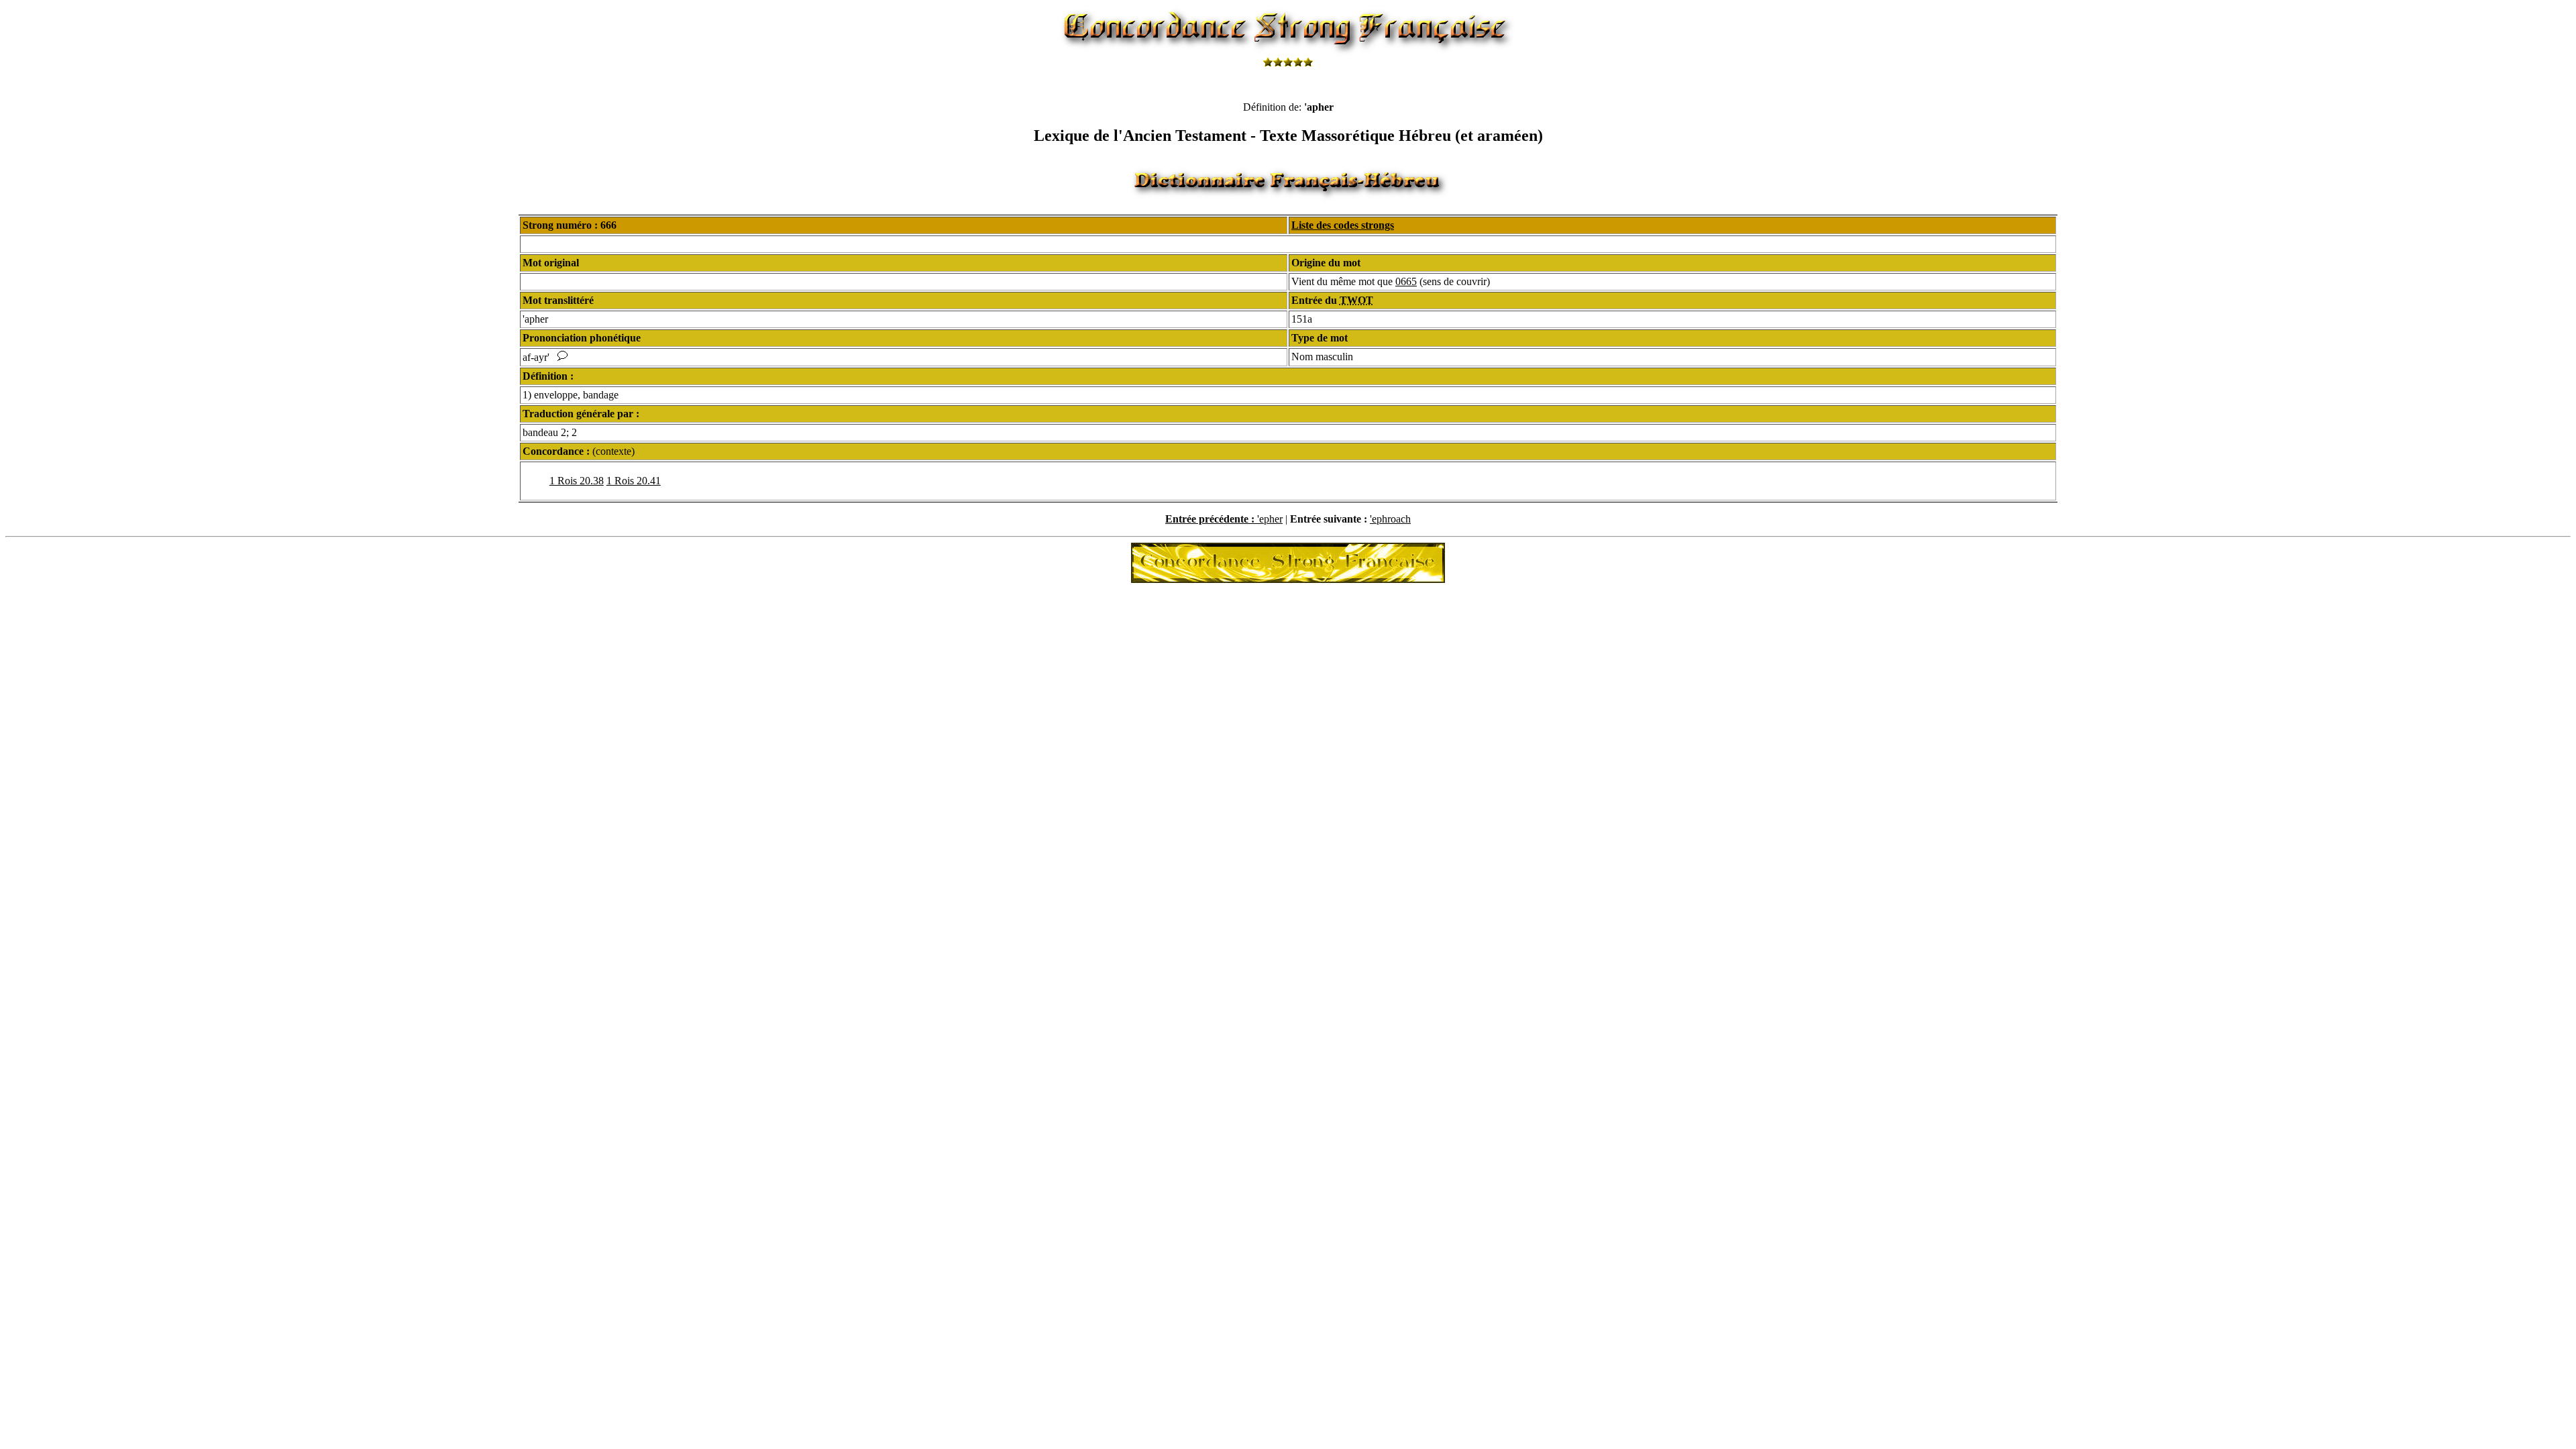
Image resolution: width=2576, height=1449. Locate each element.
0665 (1406, 281)
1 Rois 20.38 (577, 481)
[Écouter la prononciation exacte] (562, 357)
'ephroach (1390, 519)
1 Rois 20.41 (634, 481)
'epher (1270, 519)
